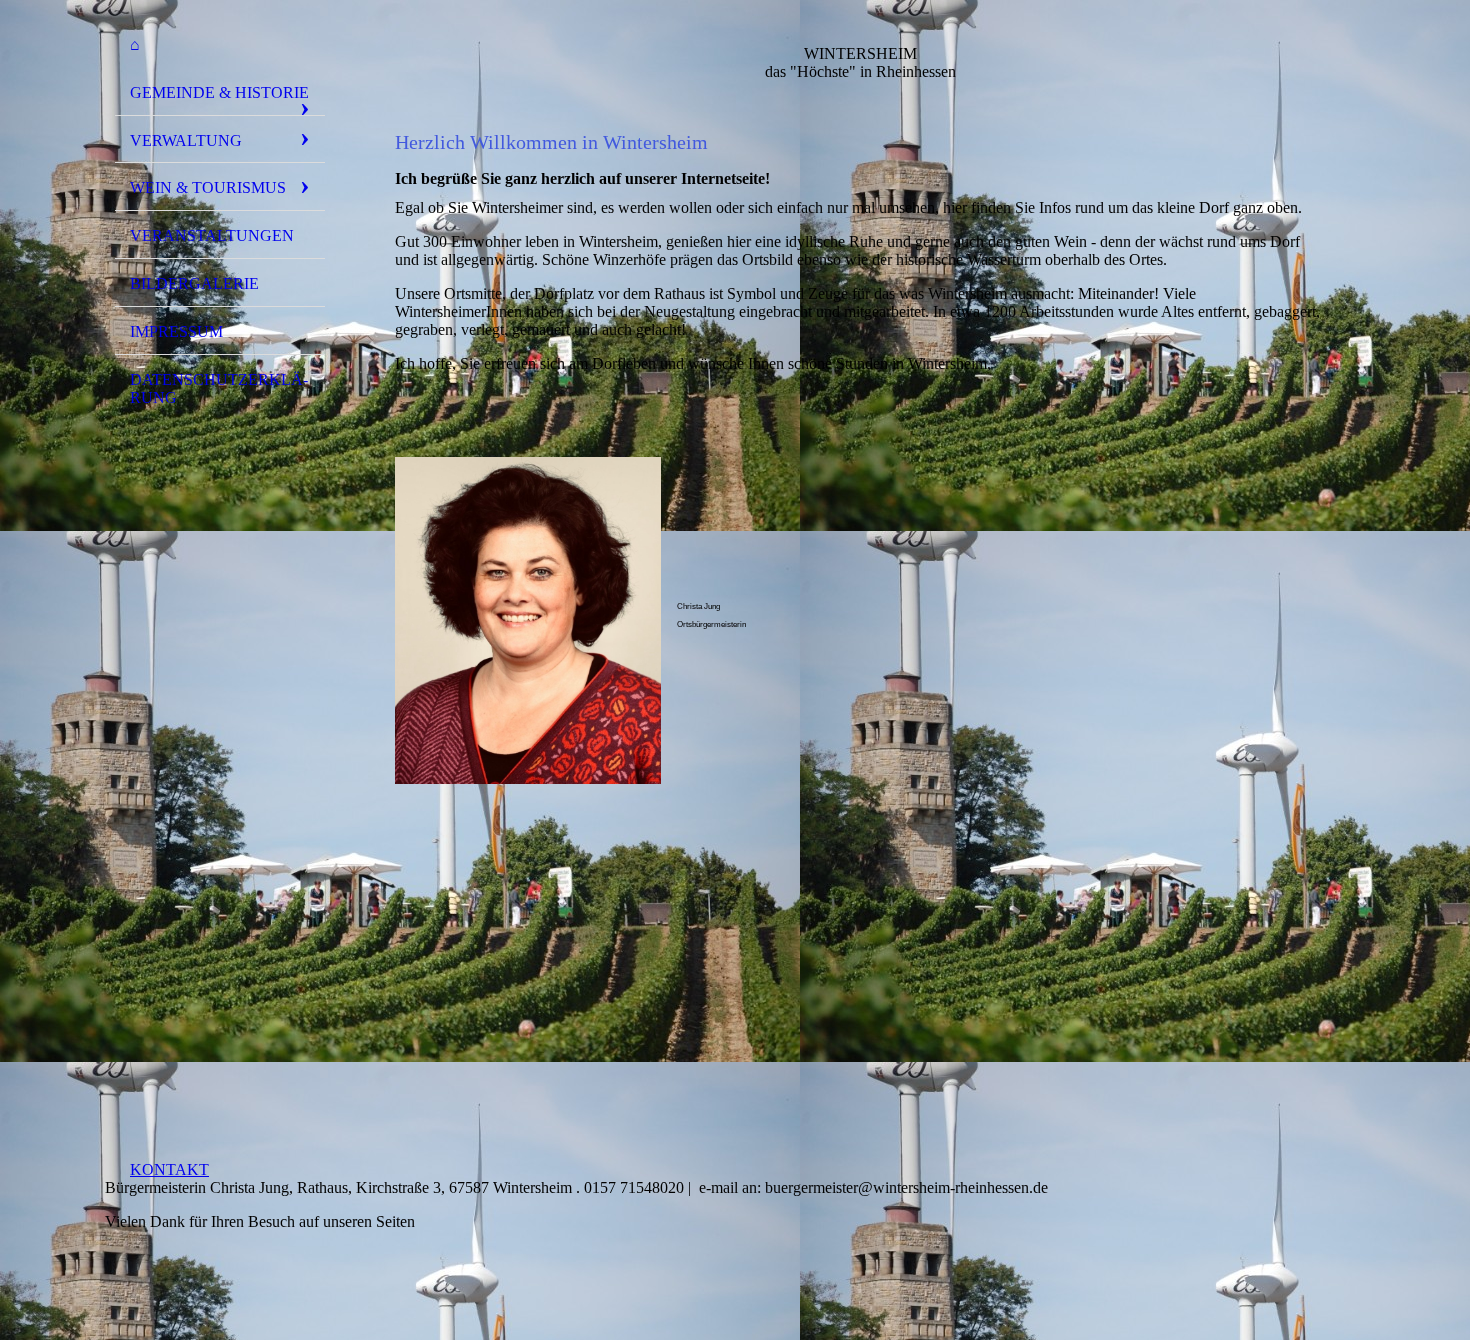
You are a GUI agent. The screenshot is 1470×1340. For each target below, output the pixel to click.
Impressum (176, 331)
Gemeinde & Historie (219, 92)
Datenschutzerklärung (219, 388)
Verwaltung (186, 140)
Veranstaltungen (212, 235)
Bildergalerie (194, 283)
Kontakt (169, 1169)
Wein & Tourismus (208, 187)
